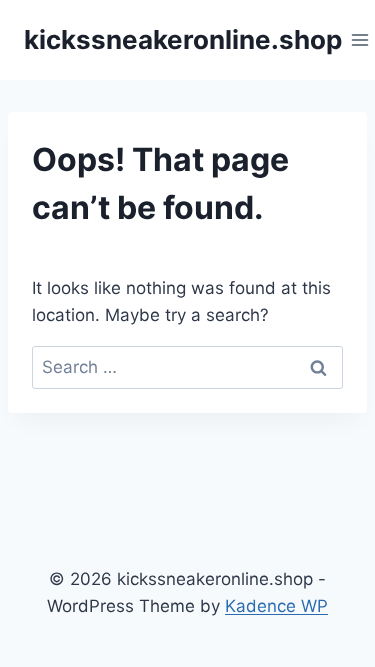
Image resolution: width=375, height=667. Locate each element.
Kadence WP (276, 606)
